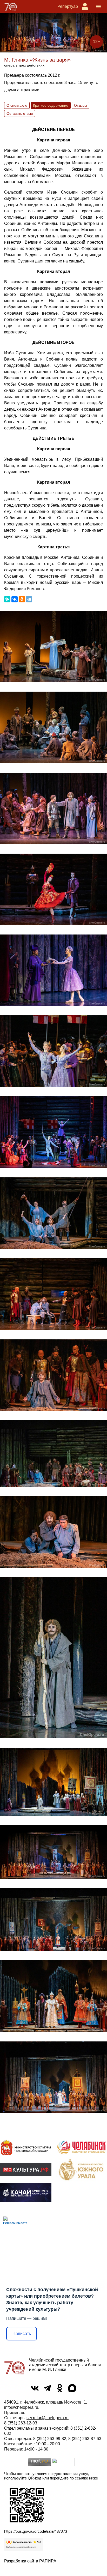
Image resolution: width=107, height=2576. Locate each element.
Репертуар (68, 6)
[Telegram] (29, 599)
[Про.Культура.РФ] (26, 2170)
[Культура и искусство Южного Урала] (81, 2170)
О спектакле (17, 105)
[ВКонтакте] (15, 599)
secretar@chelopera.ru (48, 2418)
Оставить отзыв (20, 113)
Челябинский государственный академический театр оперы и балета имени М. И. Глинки (65, 2365)
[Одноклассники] (22, 599)
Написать (22, 2334)
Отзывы (81, 105)
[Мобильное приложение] (26, 2192)
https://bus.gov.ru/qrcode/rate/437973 (36, 2531)
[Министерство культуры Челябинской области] (26, 2147)
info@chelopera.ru (21, 2407)
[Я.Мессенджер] (7, 599)
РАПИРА (48, 2561)
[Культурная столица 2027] (81, 2147)
